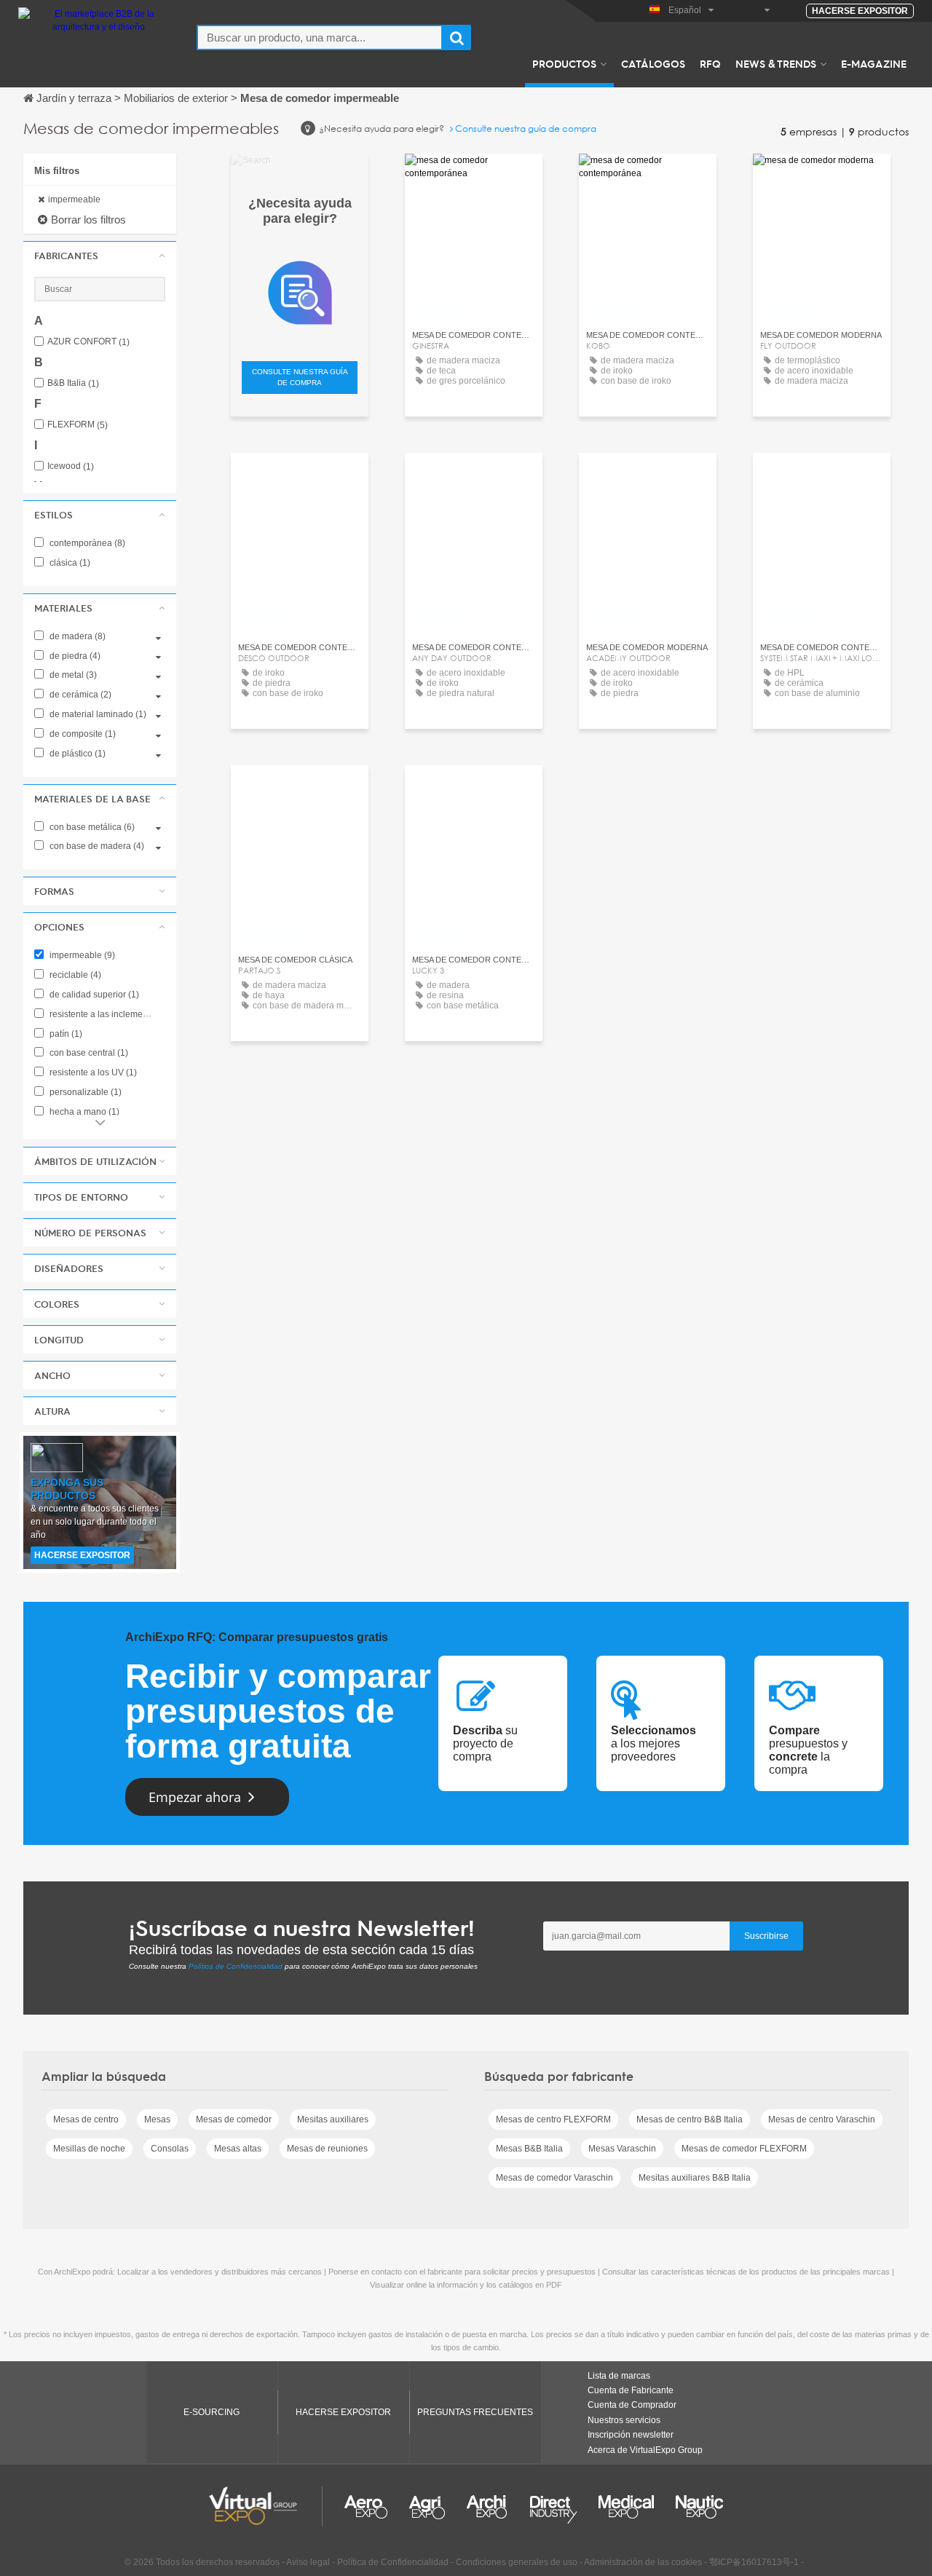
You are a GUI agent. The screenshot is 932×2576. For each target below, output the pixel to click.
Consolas (170, 2149)
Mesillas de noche (89, 2149)
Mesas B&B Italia (529, 2149)
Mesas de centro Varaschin (822, 2119)
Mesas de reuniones (327, 2149)
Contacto (300, 790)
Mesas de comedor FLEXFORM (744, 2149)
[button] (100, 256)
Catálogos (653, 63)
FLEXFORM (78, 425)
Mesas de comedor (234, 2119)
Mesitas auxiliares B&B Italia (695, 2178)
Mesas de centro (86, 2119)
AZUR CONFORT (88, 342)
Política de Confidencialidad (236, 1966)
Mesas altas (238, 2149)
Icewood (71, 466)
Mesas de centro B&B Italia (690, 2119)
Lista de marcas (619, 2376)
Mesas (157, 2119)
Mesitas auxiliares (333, 2119)
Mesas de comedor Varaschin (554, 2178)
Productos (564, 63)
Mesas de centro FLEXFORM (553, 2119)
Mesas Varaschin (622, 2149)
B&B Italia (73, 383)
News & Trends (776, 63)
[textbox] (320, 37)
